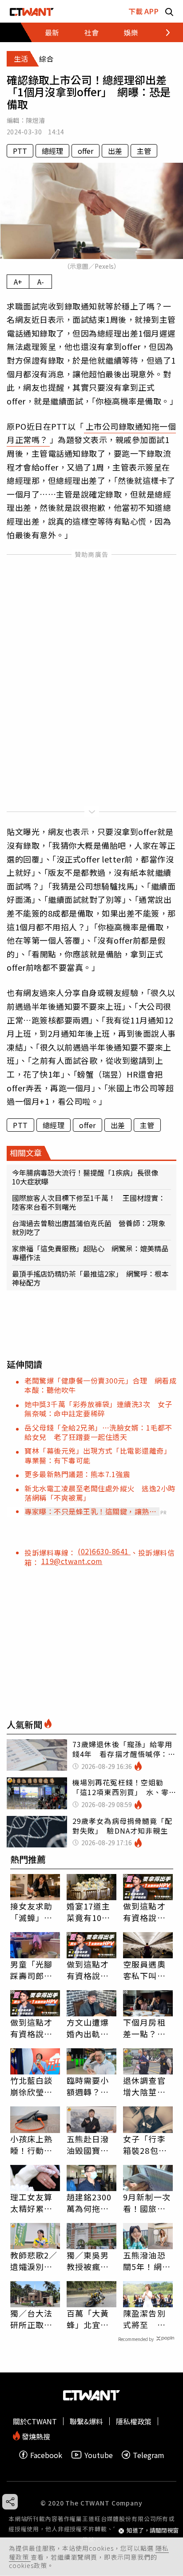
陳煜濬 (35, 120)
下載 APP (143, 11)
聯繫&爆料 (86, 2421)
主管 (144, 151)
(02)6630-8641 (104, 1551)
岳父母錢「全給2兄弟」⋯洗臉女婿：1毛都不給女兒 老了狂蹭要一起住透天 (98, 1432)
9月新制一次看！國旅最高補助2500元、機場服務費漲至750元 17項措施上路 (147, 2203)
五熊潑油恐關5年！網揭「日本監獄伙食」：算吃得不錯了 (147, 2261)
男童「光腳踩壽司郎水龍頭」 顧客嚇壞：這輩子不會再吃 (34, 1970)
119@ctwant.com (72, 1561)
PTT (20, 151)
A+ (18, 282)
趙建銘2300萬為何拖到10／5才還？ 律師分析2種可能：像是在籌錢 (91, 2203)
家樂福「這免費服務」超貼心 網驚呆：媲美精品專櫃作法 (90, 1253)
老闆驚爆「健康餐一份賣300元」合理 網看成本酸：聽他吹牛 (100, 1385)
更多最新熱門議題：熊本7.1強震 (77, 1474)
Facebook (46, 2455)
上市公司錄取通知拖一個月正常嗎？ (91, 433)
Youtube (99, 2455)
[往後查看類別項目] (163, 32)
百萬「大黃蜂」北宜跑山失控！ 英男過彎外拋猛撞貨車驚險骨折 (88, 2319)
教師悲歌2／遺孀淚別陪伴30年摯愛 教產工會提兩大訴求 (35, 2261)
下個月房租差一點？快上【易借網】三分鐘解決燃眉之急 (147, 2028)
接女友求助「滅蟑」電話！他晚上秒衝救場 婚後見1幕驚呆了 (34, 1912)
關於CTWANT (35, 2421)
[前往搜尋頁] (169, 11)
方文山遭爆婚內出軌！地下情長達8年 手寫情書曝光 (90, 2028)
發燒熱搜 (35, 2436)
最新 (52, 32)
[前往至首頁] (32, 11)
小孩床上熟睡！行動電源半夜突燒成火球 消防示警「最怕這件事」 (32, 2145)
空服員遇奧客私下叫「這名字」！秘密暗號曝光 (144, 1970)
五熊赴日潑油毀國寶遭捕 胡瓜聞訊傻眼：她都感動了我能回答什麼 (88, 2145)
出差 (115, 151)
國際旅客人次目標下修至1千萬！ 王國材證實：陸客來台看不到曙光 (89, 1202)
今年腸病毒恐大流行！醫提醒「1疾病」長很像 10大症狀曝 (89, 1177)
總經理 (52, 151)
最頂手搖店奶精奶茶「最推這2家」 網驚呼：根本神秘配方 (90, 1278)
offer (86, 151)
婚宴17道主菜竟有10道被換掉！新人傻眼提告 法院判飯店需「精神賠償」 (91, 1912)
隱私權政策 (134, 2421)
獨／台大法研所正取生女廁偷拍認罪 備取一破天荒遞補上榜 (32, 2319)
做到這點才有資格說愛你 (144, 1912)
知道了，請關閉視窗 (153, 2531)
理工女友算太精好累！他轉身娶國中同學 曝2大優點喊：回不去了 (35, 2203)
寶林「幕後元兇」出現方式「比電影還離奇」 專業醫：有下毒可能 (100, 1455)
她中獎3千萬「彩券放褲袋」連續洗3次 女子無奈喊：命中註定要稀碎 (98, 1409)
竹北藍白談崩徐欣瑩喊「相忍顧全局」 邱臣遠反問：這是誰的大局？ (34, 2086)
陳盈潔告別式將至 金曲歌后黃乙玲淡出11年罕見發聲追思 (145, 2319)
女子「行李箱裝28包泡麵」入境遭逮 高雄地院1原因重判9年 (147, 2145)
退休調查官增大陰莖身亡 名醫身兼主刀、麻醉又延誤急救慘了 (144, 2086)
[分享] (10, 2502)
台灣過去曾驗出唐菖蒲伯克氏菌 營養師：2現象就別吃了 (89, 1227)
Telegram (149, 2455)
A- (41, 282)
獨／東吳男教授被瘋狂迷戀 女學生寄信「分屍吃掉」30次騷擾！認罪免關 (89, 2261)
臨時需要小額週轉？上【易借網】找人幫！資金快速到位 (88, 2086)
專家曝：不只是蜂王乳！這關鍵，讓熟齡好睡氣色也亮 (90, 1511)
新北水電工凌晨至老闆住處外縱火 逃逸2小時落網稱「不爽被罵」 (100, 1493)
